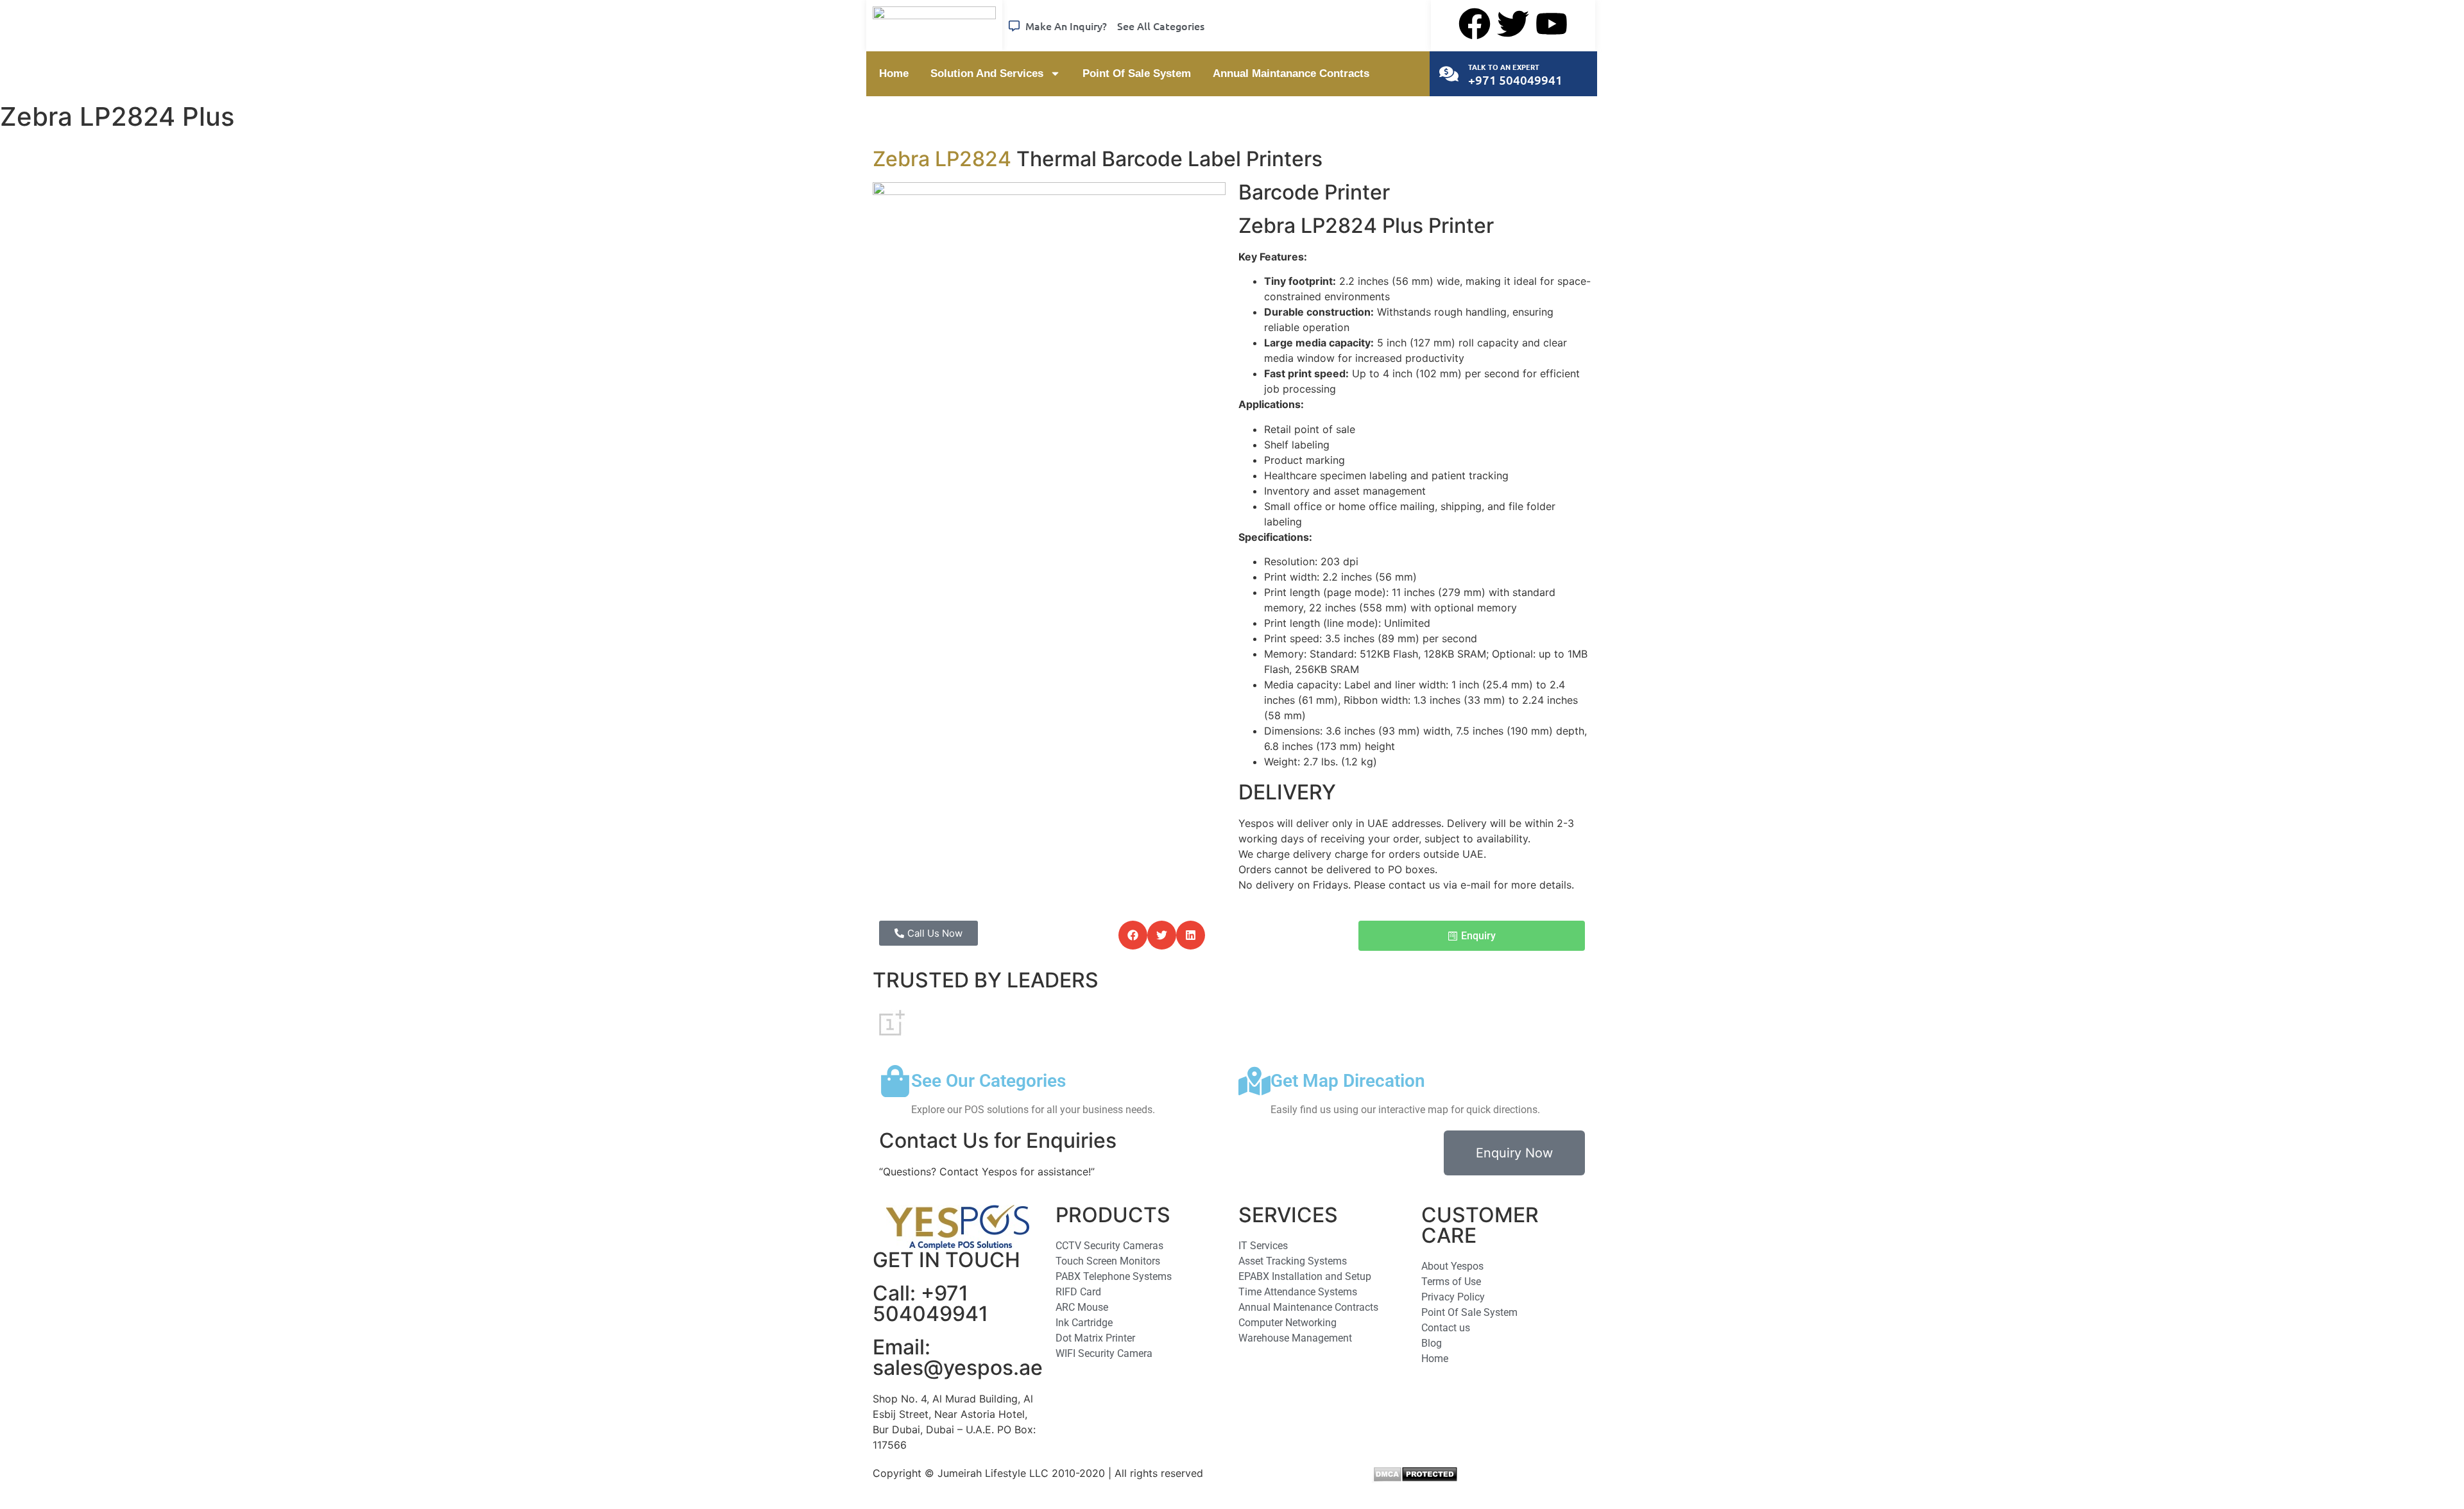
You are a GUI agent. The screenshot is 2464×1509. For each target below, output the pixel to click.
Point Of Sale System (1137, 73)
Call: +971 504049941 (930, 1303)
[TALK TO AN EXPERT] (1449, 74)
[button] (1133, 935)
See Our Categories (988, 1081)
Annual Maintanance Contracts (1291, 73)
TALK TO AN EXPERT (1504, 67)
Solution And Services (987, 73)
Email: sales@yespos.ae (958, 1357)
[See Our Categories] (895, 1081)
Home (894, 73)
